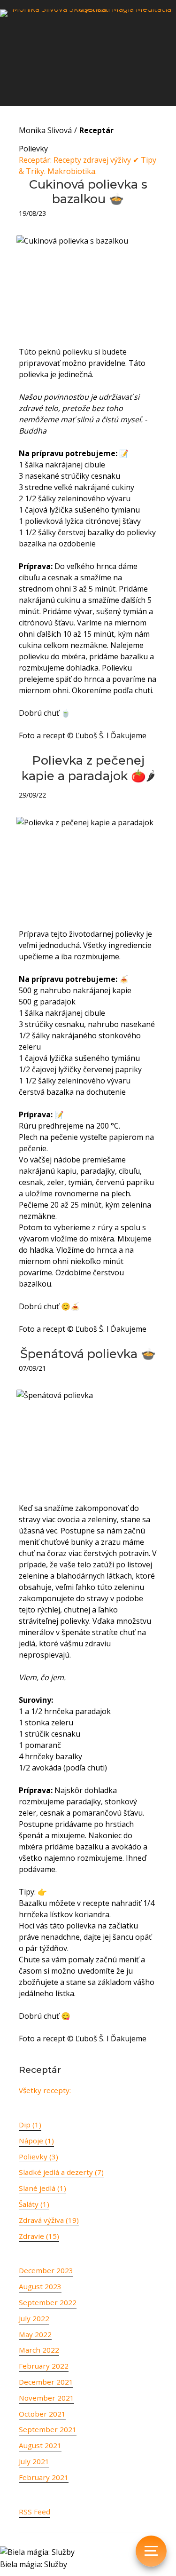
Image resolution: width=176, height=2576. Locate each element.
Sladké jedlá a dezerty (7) (61, 2172)
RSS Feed (34, 2512)
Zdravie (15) (39, 2236)
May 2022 (35, 2334)
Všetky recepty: (45, 2090)
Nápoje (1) (36, 2141)
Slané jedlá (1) (42, 2188)
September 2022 (48, 2302)
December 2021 (46, 2382)
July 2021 (34, 2461)
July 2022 (34, 2318)
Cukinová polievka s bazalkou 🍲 (88, 191)
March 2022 (39, 2350)
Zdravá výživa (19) (49, 2220)
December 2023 (46, 2270)
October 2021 (42, 2414)
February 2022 (44, 2366)
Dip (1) (30, 2125)
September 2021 (48, 2429)
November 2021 (46, 2398)
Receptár (96, 130)
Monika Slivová (45, 130)
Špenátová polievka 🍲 (88, 1354)
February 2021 (44, 2477)
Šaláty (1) (34, 2204)
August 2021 (40, 2445)
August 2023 (40, 2286)
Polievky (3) (38, 2157)
